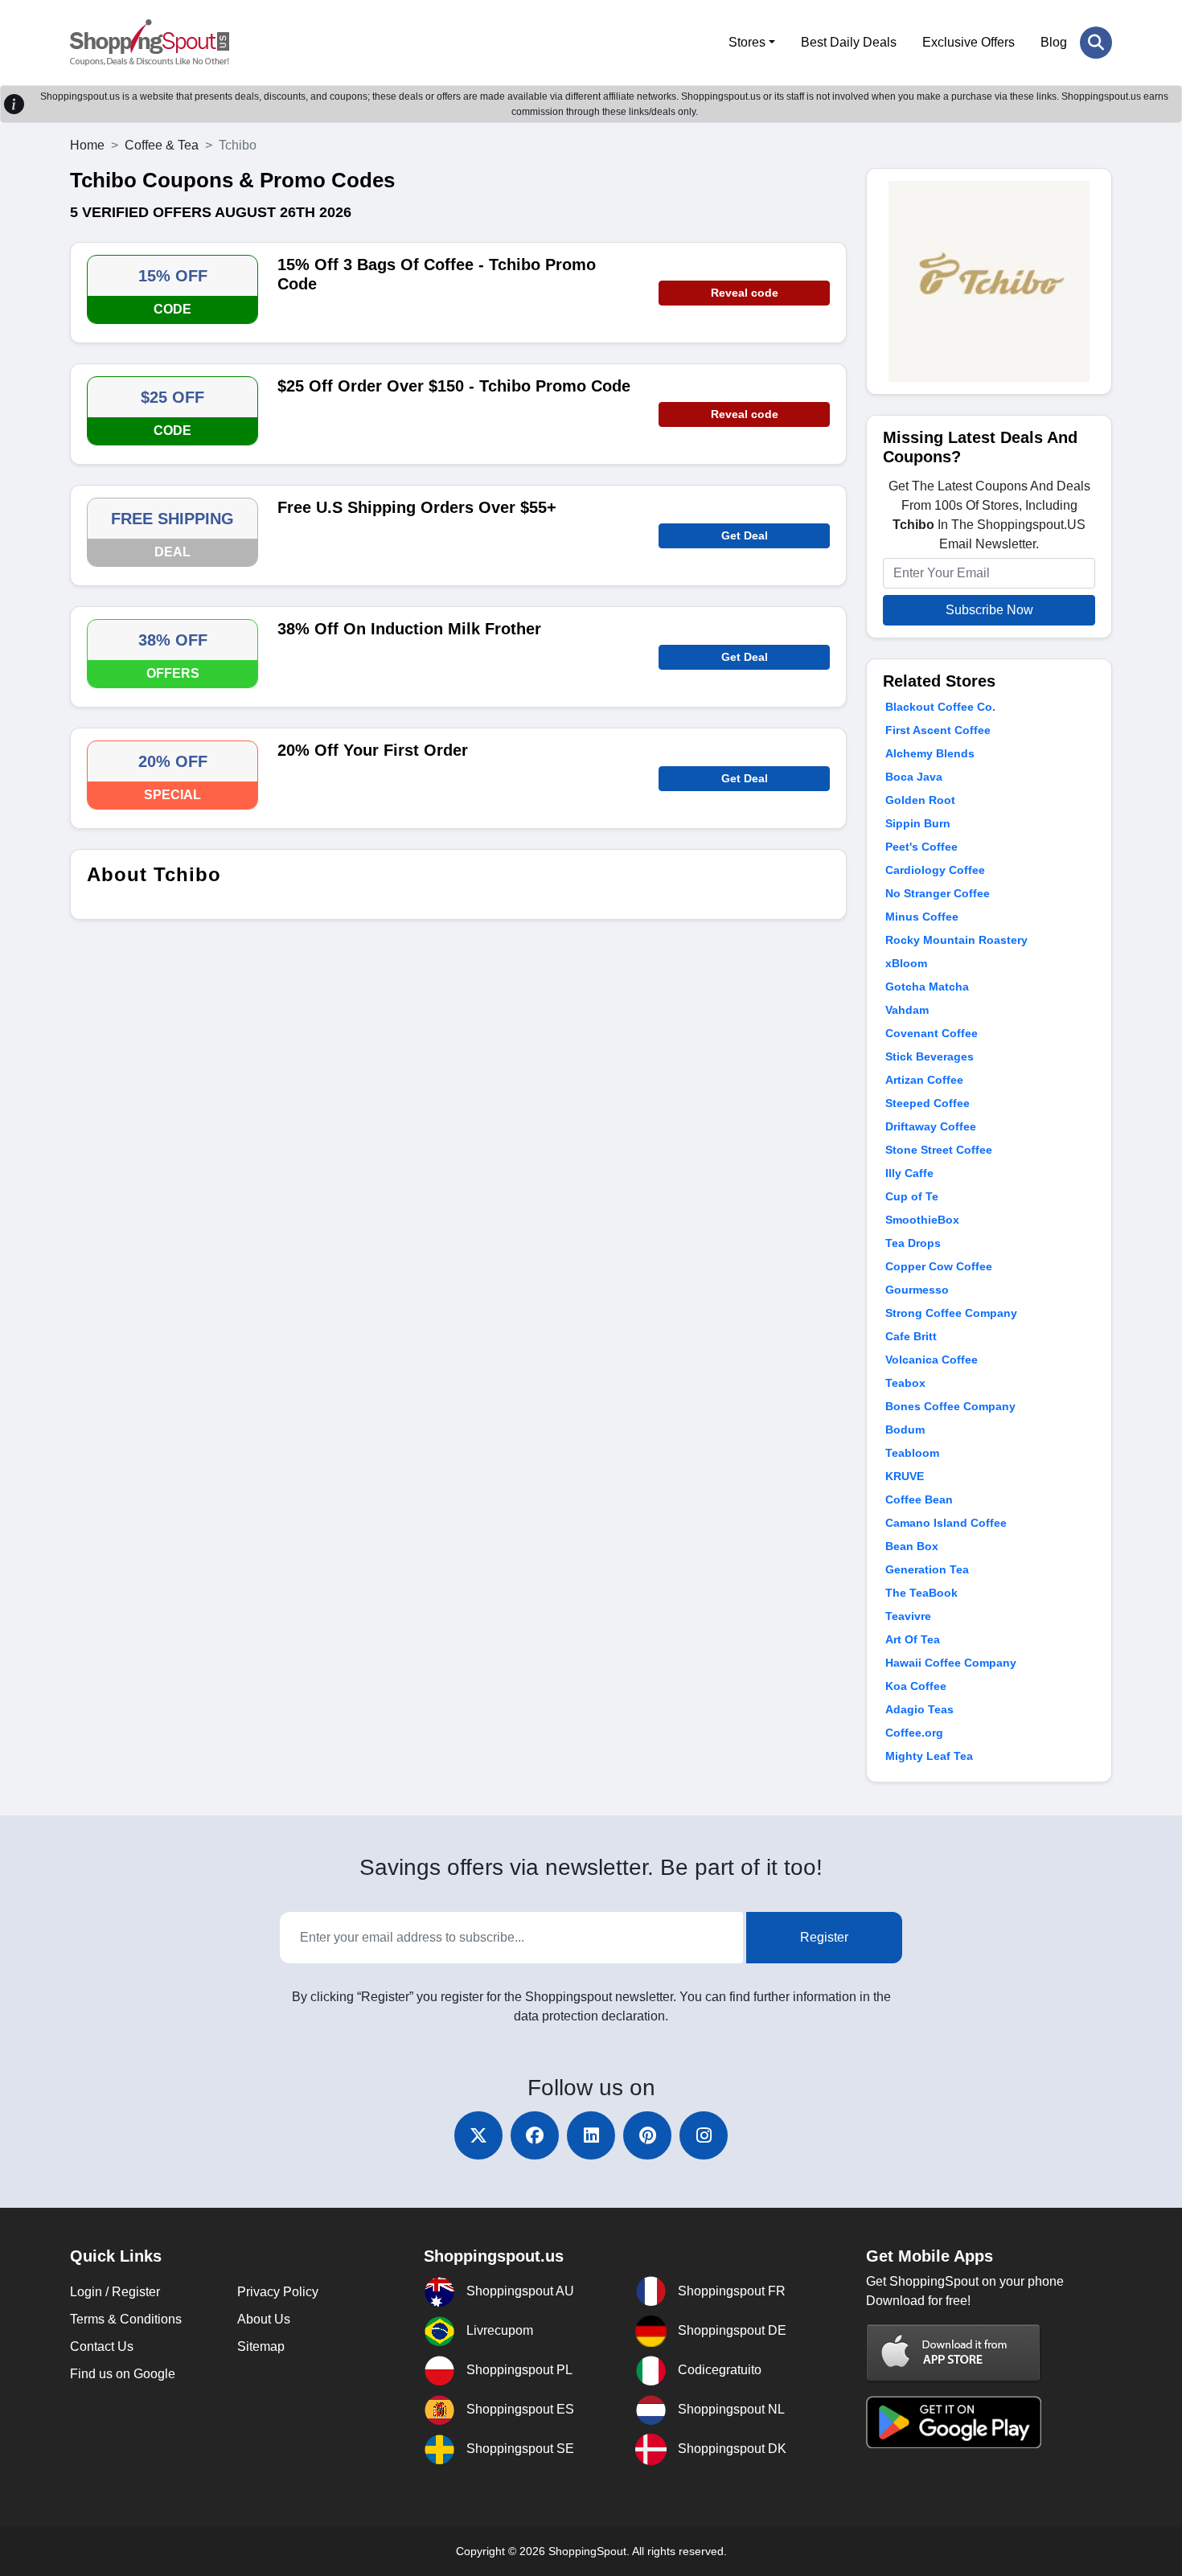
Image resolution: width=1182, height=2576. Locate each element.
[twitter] (478, 2135)
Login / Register (115, 2292)
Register (824, 1937)
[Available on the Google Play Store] (954, 2421)
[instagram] (704, 2135)
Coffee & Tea (162, 145)
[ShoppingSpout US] (150, 43)
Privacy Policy (278, 2292)
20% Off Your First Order (373, 750)
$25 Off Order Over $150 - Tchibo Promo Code (454, 386)
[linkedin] (591, 2135)
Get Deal (745, 535)
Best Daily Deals (849, 42)
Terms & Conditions (126, 2319)
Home (87, 145)
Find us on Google (123, 2374)
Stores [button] (747, 42)
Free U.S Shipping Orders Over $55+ (417, 507)
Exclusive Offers (969, 42)
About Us (264, 2319)
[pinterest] (647, 2135)
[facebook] (535, 2135)
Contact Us (102, 2346)
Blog (1054, 42)
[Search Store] (1096, 43)
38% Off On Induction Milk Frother (409, 629)
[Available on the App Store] (954, 2353)
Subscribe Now (989, 610)
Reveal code (745, 293)
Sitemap (261, 2346)
